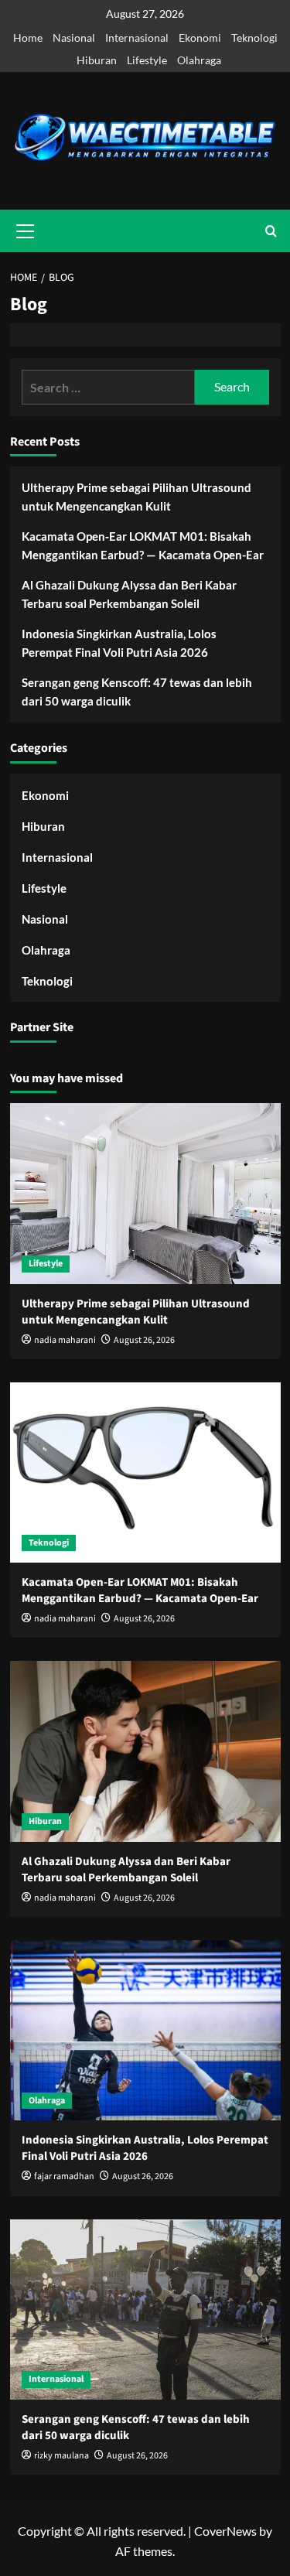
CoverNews (225, 2531)
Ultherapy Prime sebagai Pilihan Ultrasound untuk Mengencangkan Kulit (136, 497)
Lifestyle (147, 60)
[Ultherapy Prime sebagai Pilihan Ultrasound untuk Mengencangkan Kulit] (145, 1193)
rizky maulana (61, 2456)
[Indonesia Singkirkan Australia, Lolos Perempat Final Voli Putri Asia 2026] (145, 2030)
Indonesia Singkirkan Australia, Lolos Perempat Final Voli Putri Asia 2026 (119, 643)
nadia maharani (65, 1340)
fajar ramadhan (64, 2176)
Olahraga (199, 60)
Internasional (137, 38)
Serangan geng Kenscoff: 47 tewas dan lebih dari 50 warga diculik (137, 692)
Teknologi (254, 38)
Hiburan (97, 60)
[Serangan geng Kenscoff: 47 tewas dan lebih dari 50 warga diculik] (145, 2310)
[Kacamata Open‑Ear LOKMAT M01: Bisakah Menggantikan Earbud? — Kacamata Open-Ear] (145, 1472)
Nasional (74, 38)
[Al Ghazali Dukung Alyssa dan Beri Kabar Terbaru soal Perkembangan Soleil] (145, 1751)
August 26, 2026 (144, 1340)
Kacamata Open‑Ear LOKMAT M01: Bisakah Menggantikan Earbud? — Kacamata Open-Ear (143, 545)
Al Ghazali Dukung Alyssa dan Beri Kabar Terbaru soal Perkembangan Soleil (129, 594)
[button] (271, 231)
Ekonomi (200, 38)
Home (28, 38)
